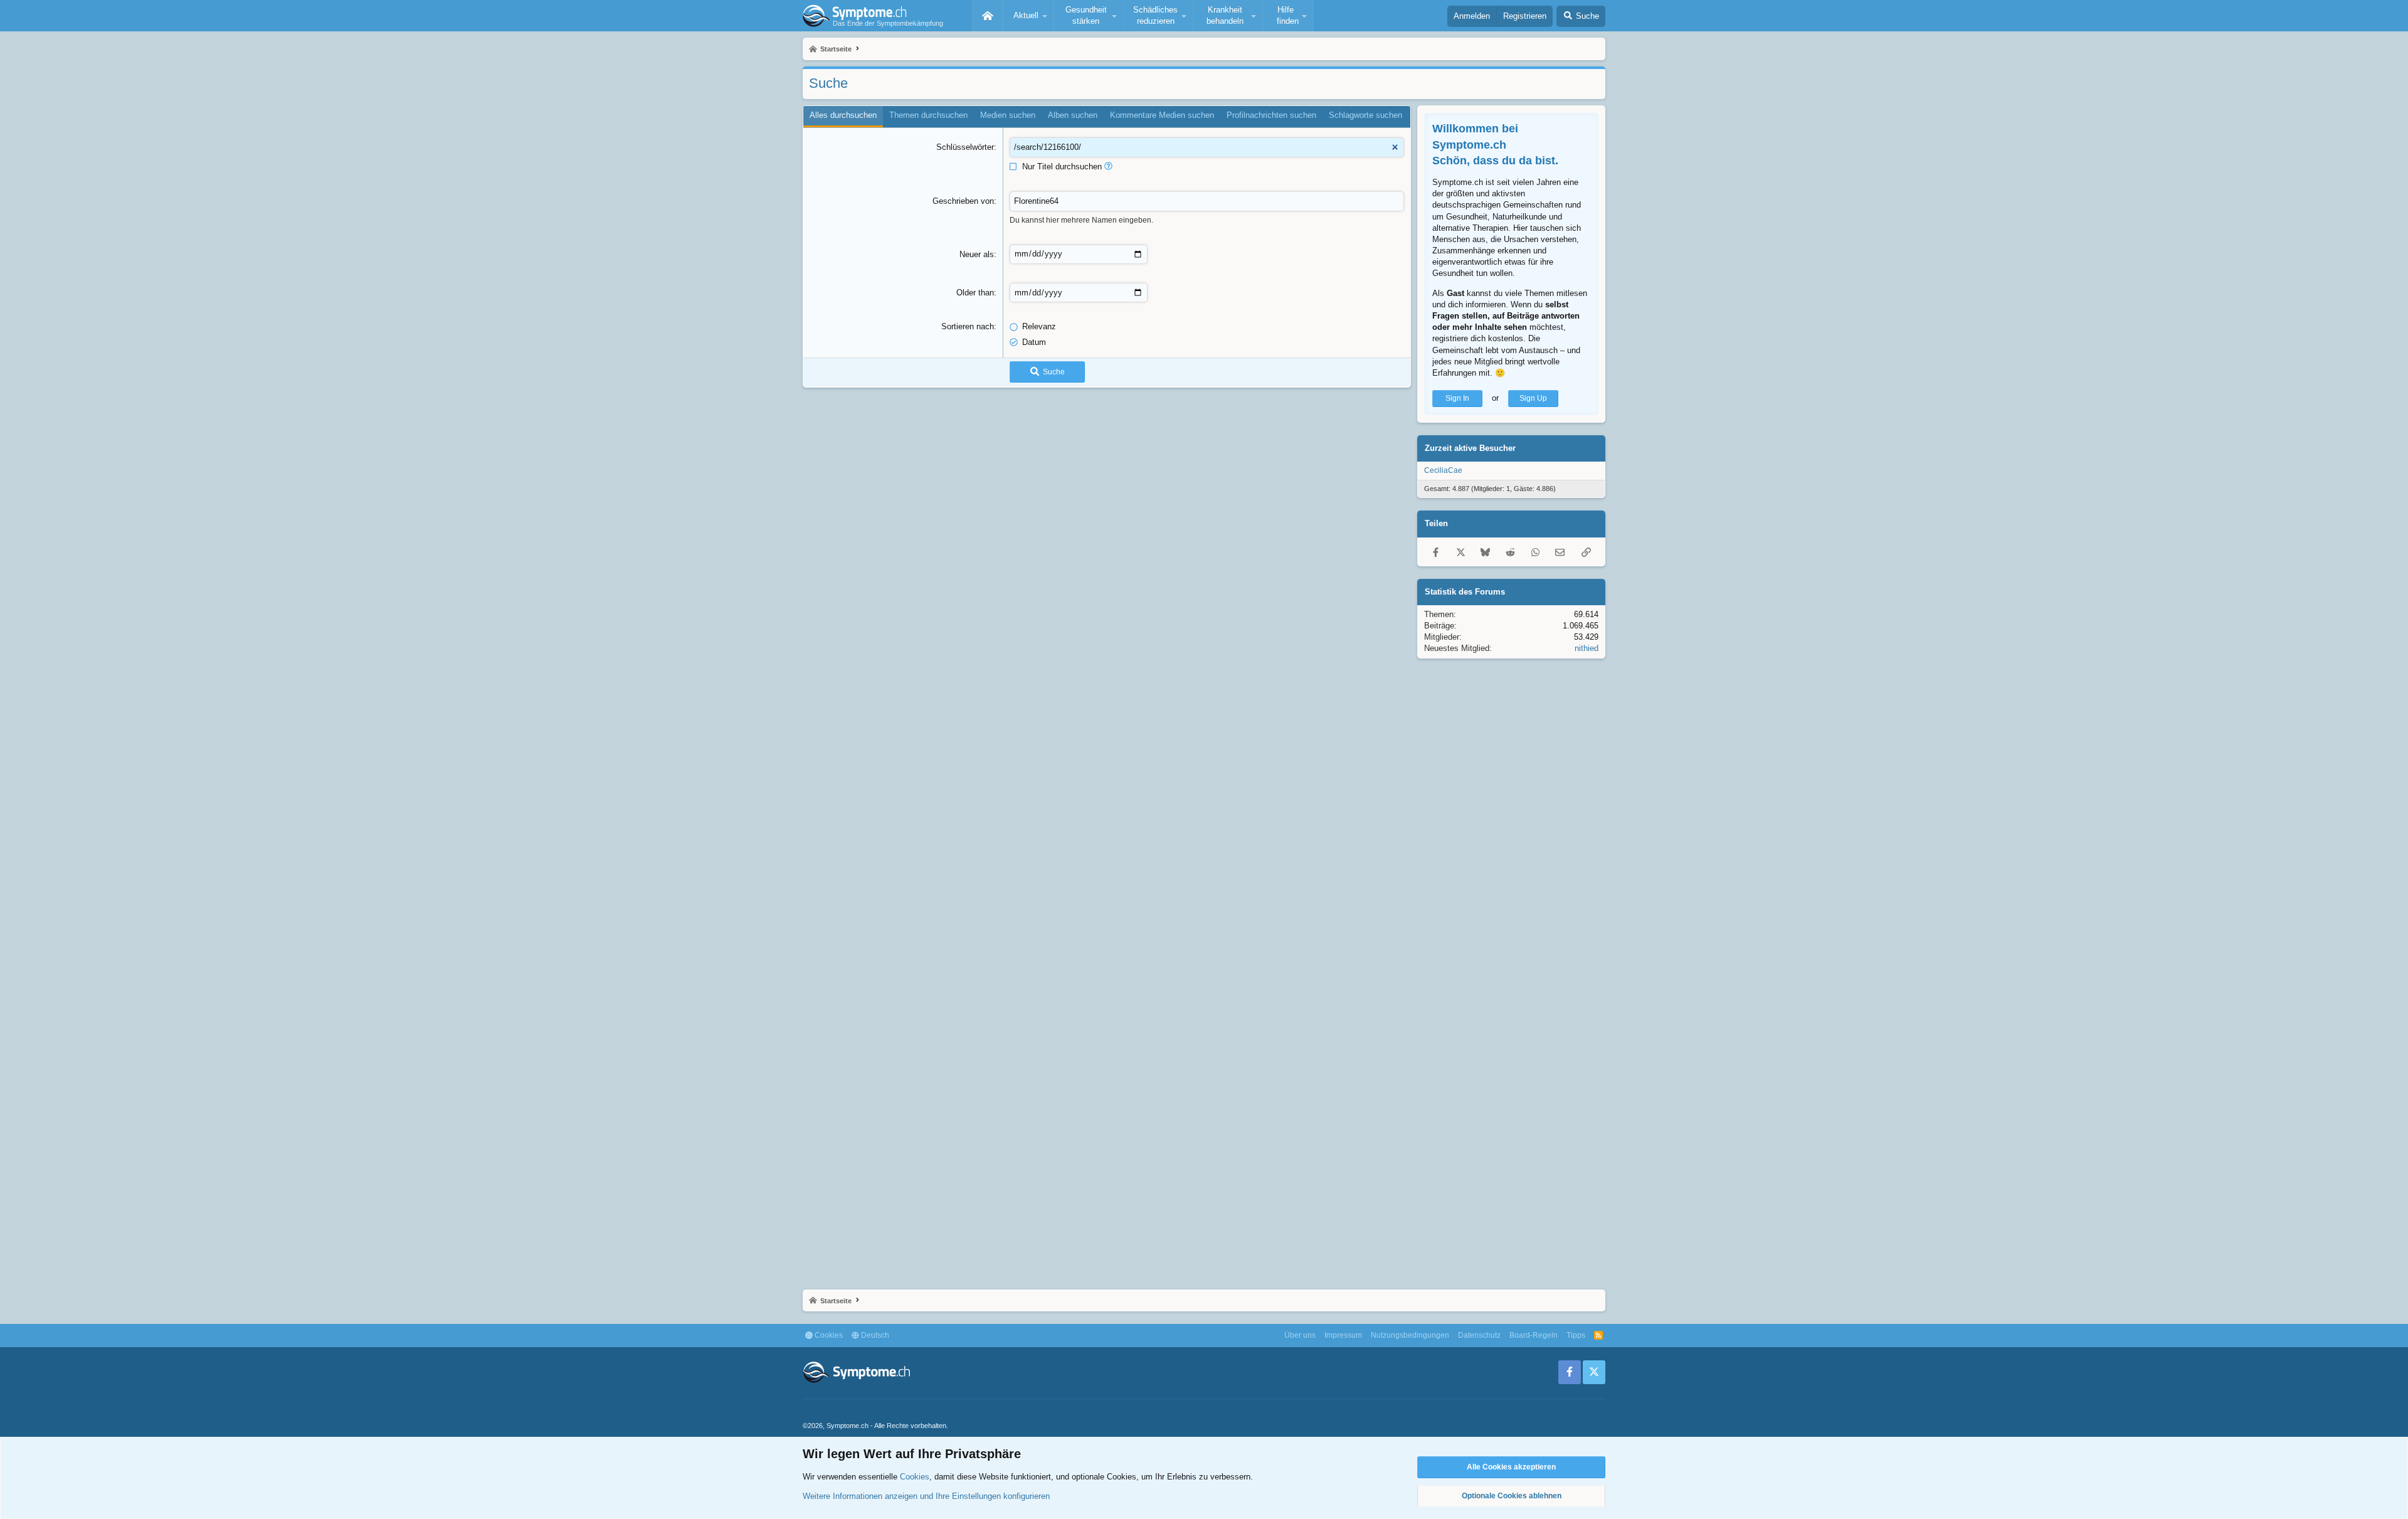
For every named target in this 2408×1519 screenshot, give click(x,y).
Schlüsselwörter (965, 147)
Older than (975, 293)
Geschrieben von (963, 201)
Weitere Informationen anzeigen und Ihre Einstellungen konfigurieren (926, 1496)
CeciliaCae (1443, 470)
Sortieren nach (968, 326)
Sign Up (1533, 398)
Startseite (988, 16)
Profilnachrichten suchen (1271, 115)
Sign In (1457, 398)
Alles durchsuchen (843, 115)
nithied (1587, 648)
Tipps (1576, 1335)
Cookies (828, 1335)
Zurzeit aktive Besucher (1470, 448)
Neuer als (977, 254)
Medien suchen (1008, 115)
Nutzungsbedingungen (1410, 1335)
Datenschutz (1479, 1335)
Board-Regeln (1534, 1335)
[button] (1028, 16)
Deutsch (874, 1335)
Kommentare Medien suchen (1162, 115)
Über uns (1300, 1335)
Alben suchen (1073, 115)
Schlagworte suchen (1365, 115)
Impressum (1343, 1335)
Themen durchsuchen (928, 115)
